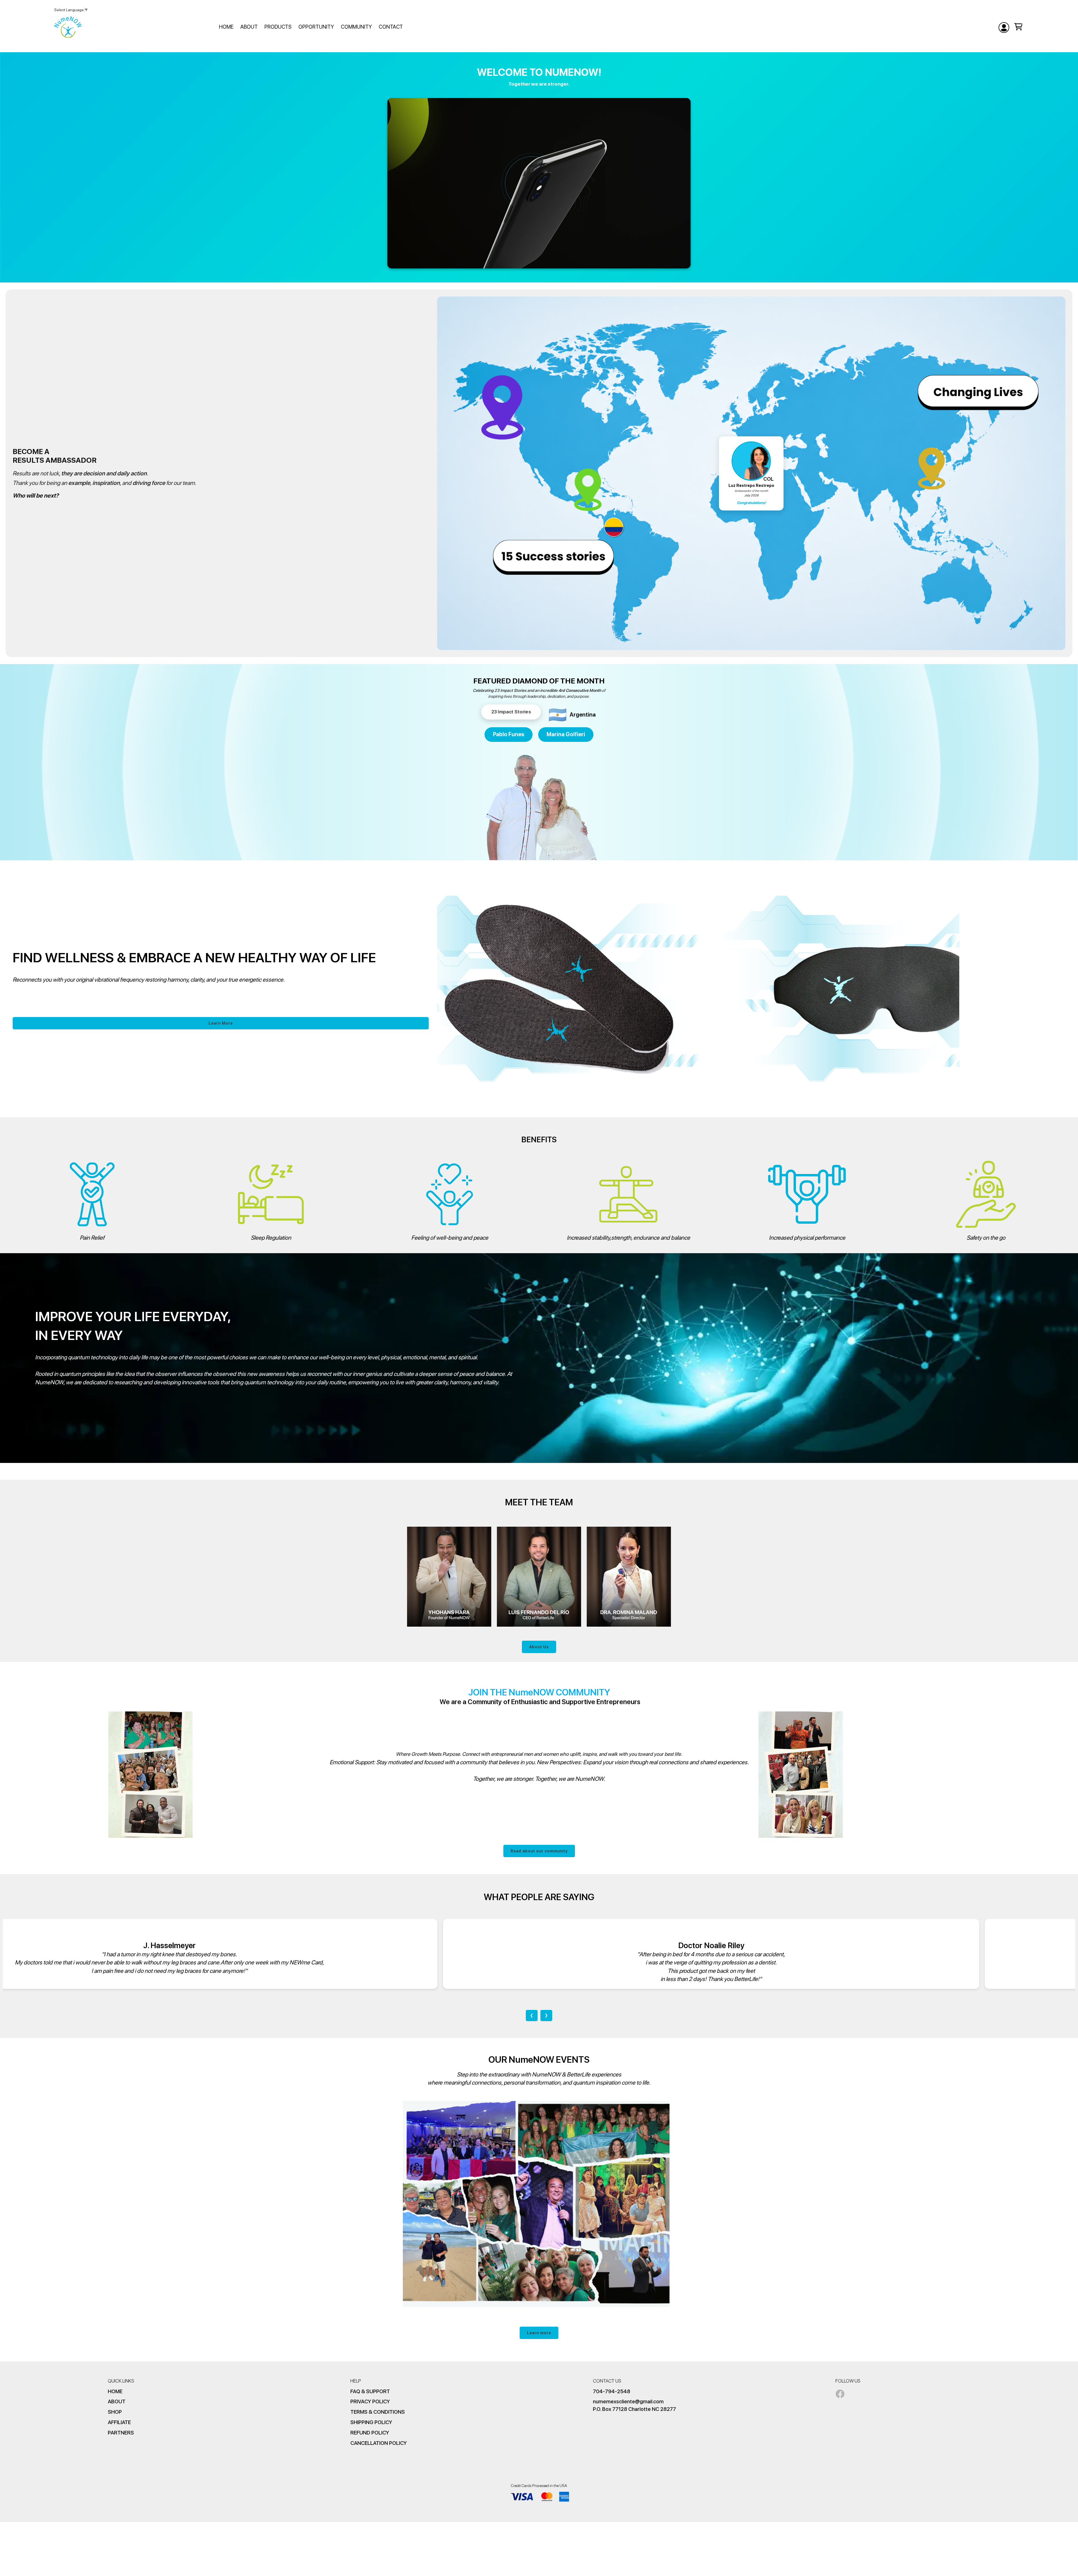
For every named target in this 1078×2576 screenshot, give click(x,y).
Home (115, 2391)
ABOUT (117, 2401)
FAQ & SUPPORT (370, 2391)
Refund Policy (370, 2433)
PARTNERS (121, 2433)
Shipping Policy (371, 2422)
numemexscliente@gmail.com (628, 2401)
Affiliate (119, 2422)
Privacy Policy (370, 2401)
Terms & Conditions (378, 2412)
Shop (115, 2412)
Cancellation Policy (379, 2443)
